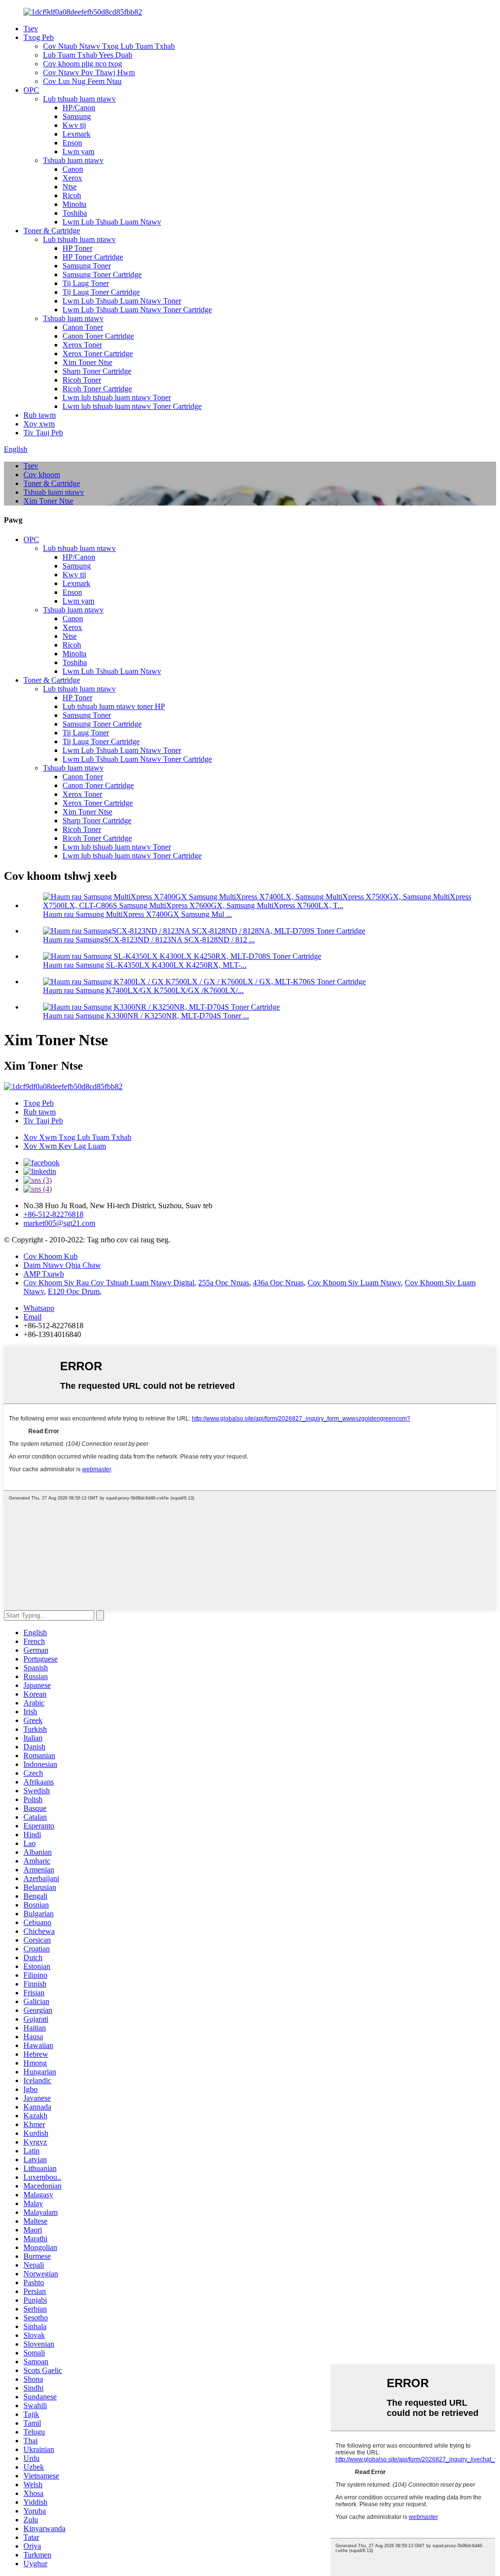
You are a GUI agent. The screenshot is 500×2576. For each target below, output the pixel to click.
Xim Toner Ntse (87, 362)
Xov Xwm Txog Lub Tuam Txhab (77, 1137)
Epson (72, 143)
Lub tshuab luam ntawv (79, 99)
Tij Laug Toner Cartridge (101, 292)
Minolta (74, 204)
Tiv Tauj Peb (43, 433)
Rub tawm (40, 415)
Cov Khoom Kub (51, 1256)
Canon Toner (83, 327)
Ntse (70, 187)
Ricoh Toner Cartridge (97, 389)
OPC (31, 90)
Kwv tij (74, 125)
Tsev (31, 29)
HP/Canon (79, 108)
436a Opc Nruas (278, 1283)
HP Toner (77, 248)
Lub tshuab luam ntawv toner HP (114, 706)
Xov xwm (39, 424)
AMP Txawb (44, 1274)
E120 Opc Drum (74, 1291)
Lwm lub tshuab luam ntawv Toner (117, 397)
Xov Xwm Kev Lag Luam (65, 1146)
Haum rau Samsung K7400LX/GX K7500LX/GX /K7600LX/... (143, 990)
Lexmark (76, 134)
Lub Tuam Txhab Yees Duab (88, 55)
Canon (73, 169)
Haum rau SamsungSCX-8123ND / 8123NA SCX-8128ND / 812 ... (149, 940)
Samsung (77, 116)
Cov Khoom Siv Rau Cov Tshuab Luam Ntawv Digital (109, 1283)
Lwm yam (78, 152)
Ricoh (72, 195)
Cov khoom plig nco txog (83, 64)
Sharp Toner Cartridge (97, 371)
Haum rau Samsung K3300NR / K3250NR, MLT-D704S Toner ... (146, 1016)
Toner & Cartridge (52, 231)
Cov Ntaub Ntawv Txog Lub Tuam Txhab (109, 46)
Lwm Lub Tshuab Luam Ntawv (112, 222)
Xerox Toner (82, 345)
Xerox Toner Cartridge (98, 354)
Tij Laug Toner (86, 283)
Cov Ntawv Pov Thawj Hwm (89, 72)
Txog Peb (39, 37)
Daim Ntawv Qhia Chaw (62, 1265)
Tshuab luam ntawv (73, 160)
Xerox (72, 178)
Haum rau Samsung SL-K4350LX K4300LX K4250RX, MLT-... (145, 965)
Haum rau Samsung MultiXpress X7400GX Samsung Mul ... (137, 914)
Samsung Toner (87, 266)
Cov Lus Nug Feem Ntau (82, 81)
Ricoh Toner (82, 380)
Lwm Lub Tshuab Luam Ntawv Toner (122, 301)
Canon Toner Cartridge (98, 336)
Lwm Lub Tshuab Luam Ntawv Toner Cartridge (137, 310)
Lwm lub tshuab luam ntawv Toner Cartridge (132, 406)
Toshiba (75, 213)
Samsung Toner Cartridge (102, 274)
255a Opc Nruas (224, 1283)
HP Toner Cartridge (93, 257)
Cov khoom (42, 475)
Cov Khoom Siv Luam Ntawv (354, 1283)
